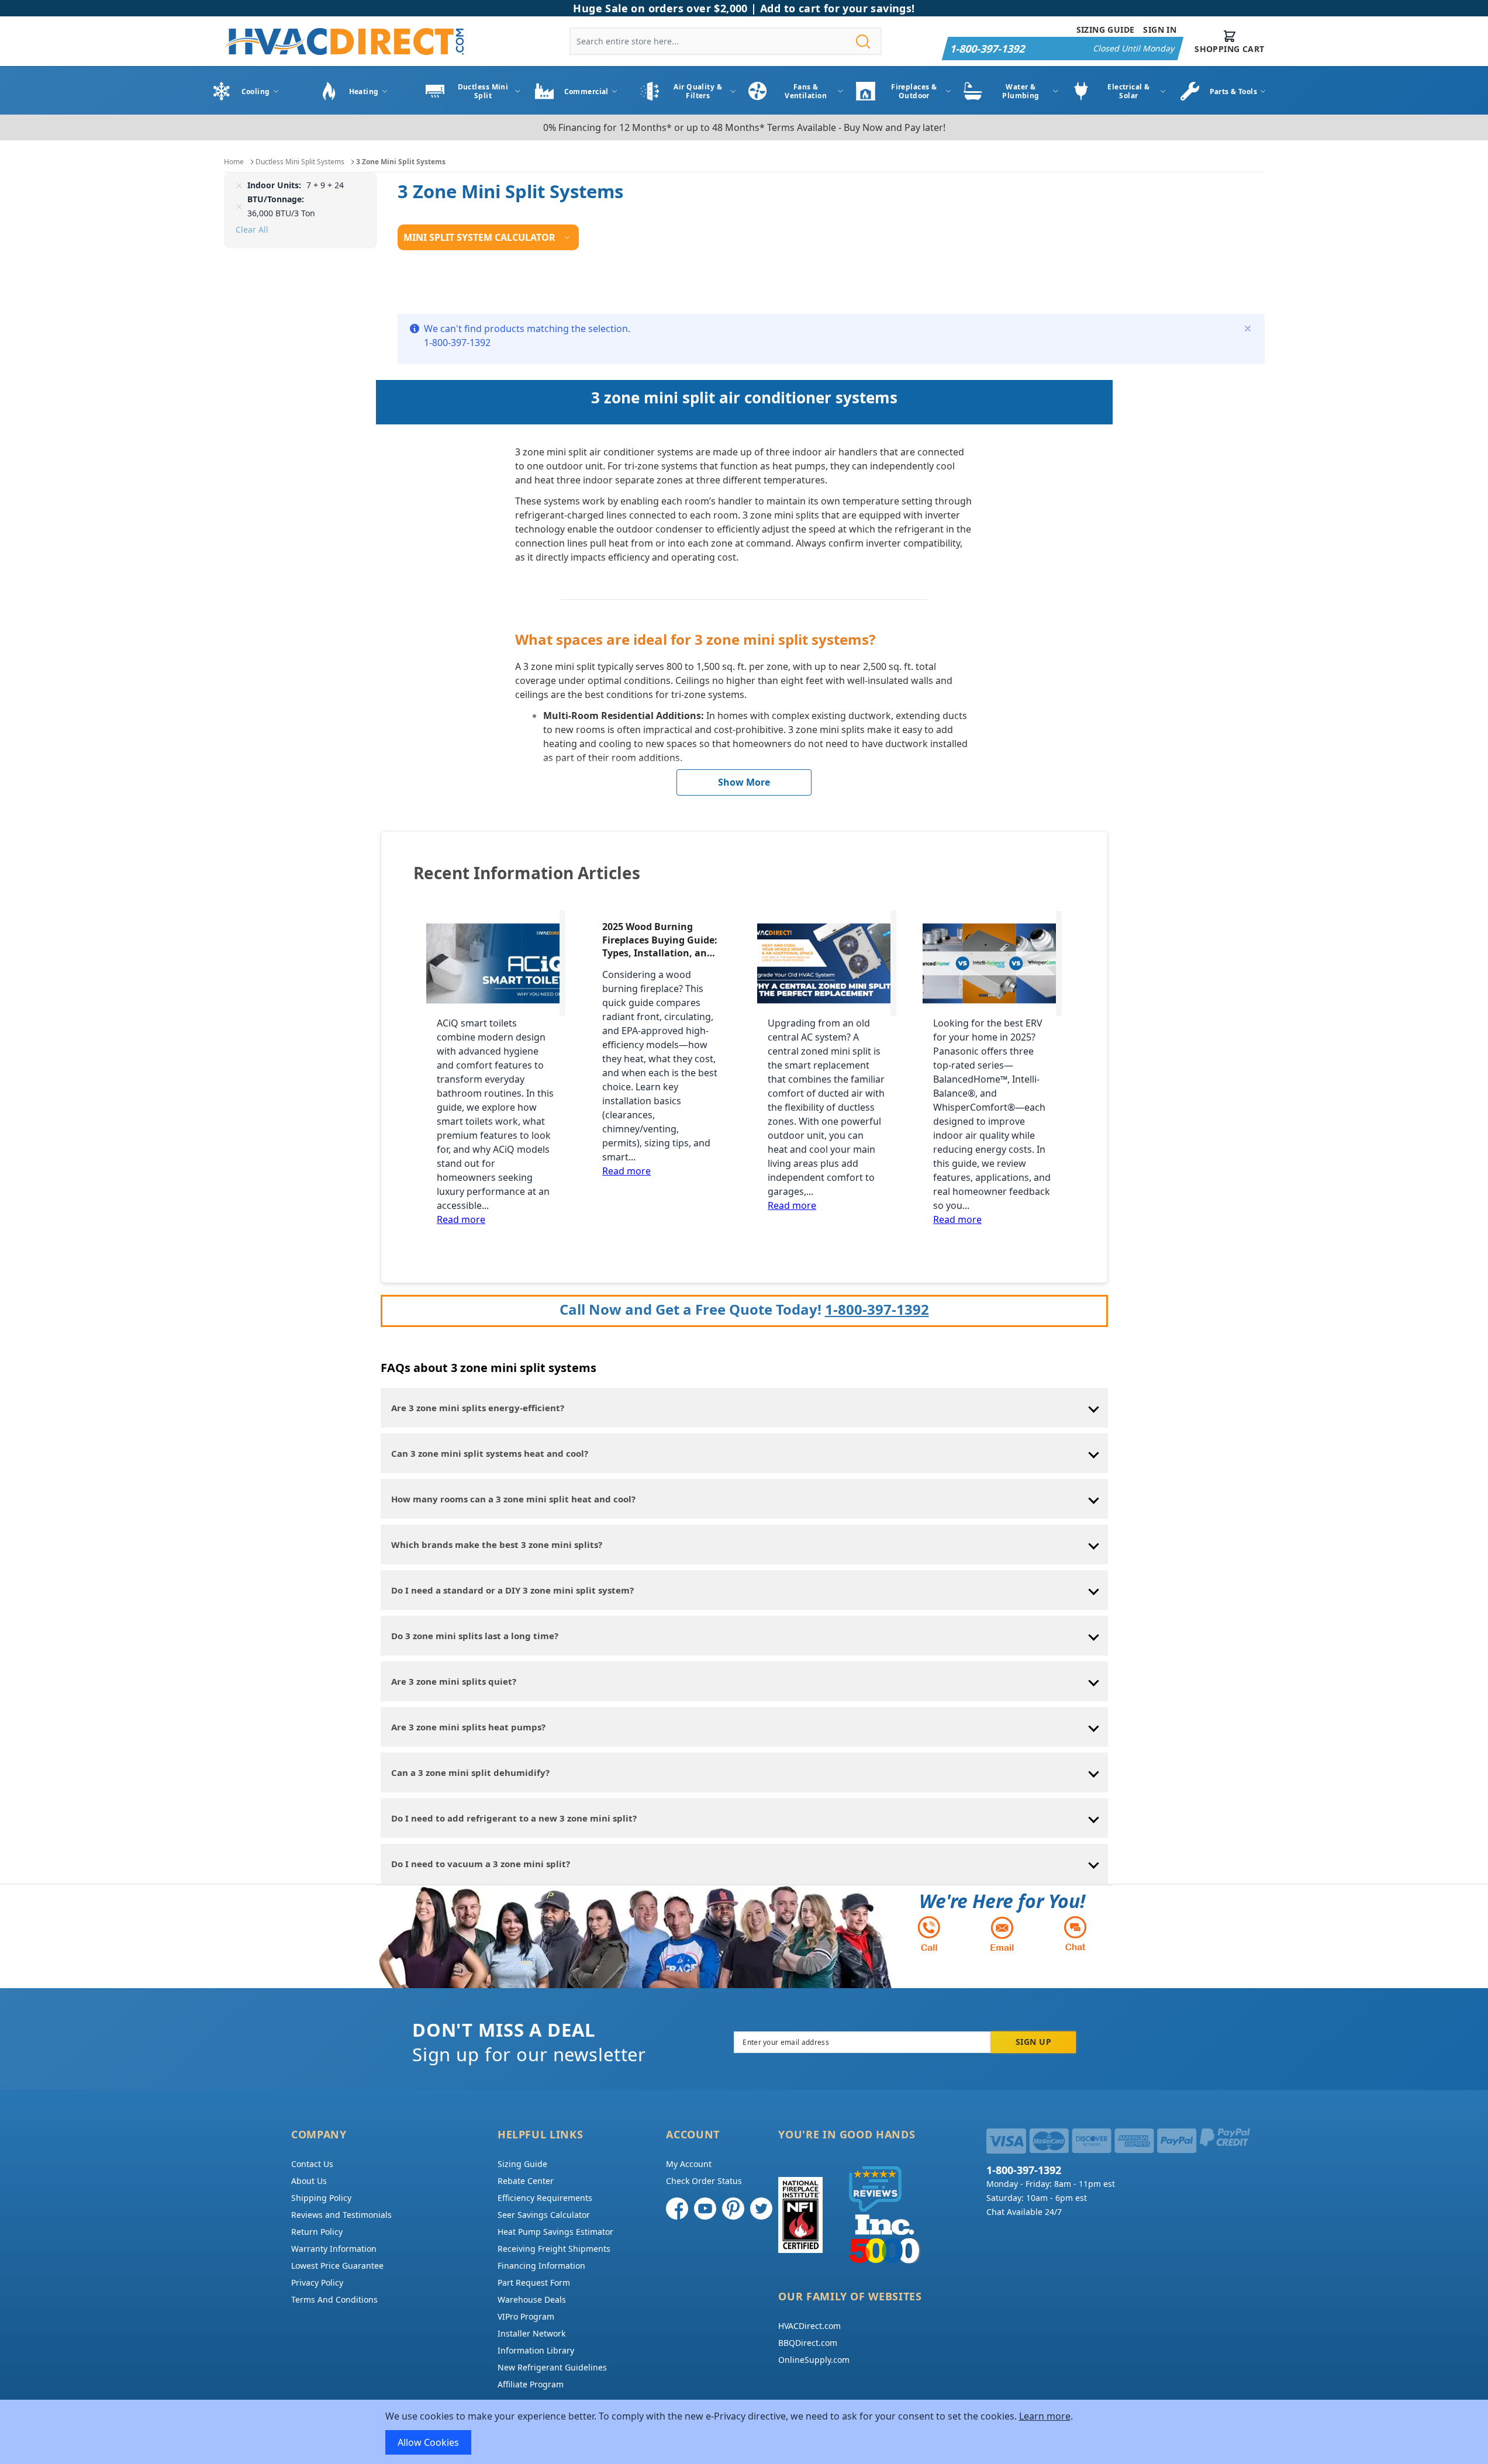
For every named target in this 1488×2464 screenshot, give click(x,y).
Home (234, 162)
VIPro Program (526, 2316)
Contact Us (312, 2164)
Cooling (256, 91)
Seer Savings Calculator (544, 2215)
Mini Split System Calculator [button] (479, 237)
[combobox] (726, 41)
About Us (309, 2181)
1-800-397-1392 (877, 1309)
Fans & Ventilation (806, 91)
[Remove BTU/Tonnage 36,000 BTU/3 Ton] (239, 206)
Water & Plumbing (1021, 91)
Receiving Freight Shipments (554, 2249)
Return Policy (317, 2232)
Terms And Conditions (334, 2299)
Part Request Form (534, 2282)
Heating (364, 91)
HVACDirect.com (809, 2326)
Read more (461, 1219)
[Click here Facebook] (677, 2209)
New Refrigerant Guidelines (552, 2367)
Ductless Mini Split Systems (300, 162)
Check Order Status (704, 2181)
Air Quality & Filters (698, 91)
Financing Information (541, 2266)
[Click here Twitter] (761, 2209)
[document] (744, 2432)
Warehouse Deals (532, 2299)
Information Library (536, 2350)
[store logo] (344, 41)
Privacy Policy (317, 2282)
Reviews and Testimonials (341, 2215)
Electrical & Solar (1128, 91)
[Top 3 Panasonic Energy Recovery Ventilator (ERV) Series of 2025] (992, 963)
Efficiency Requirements (545, 2198)
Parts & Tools (1234, 91)
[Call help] (929, 1933)
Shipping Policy (321, 2198)
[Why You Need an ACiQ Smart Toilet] (496, 963)
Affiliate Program (531, 2384)
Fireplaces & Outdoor (914, 91)
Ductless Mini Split (483, 91)
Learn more (1045, 2416)
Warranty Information (334, 2249)
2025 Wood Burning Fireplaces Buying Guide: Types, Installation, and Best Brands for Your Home (660, 940)
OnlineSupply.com (814, 2360)
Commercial (586, 91)
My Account (689, 2164)
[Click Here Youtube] (705, 2209)
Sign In (1160, 30)
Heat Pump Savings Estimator (555, 2232)
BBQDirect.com (808, 2343)
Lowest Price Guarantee (337, 2266)
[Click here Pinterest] (733, 2209)
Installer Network (531, 2333)
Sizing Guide (1106, 30)
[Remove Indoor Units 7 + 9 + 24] (239, 185)
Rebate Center (526, 2181)
